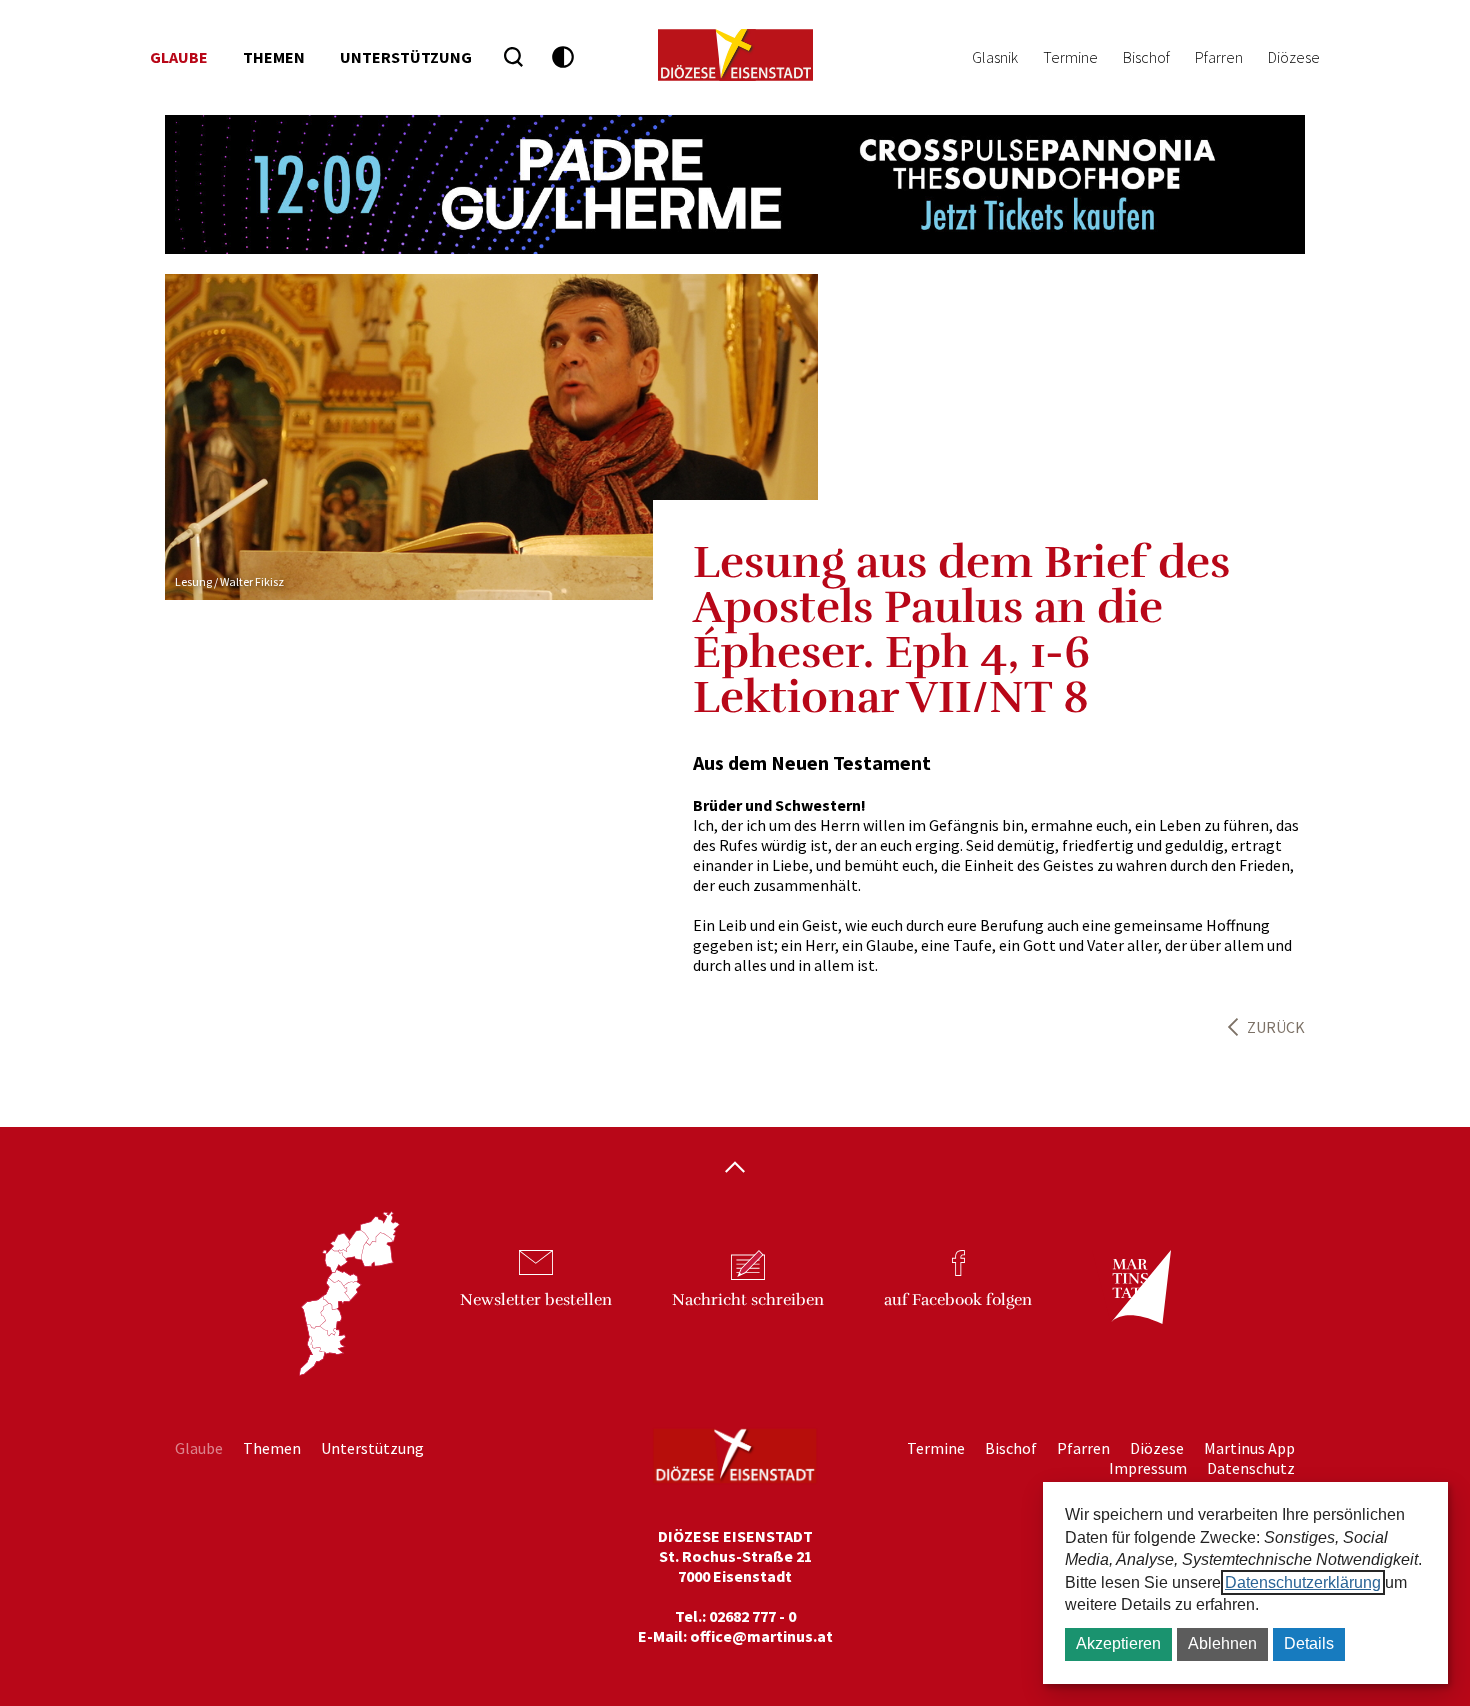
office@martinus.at (761, 1636)
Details (1309, 1643)
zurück (1276, 1027)
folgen (958, 1300)
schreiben (748, 1300)
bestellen (536, 1300)
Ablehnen (1222, 1643)
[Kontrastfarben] (563, 57)
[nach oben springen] (735, 1169)
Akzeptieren (1118, 1643)
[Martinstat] (1131, 1304)
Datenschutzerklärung (1303, 1582)
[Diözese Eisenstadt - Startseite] (735, 55)
